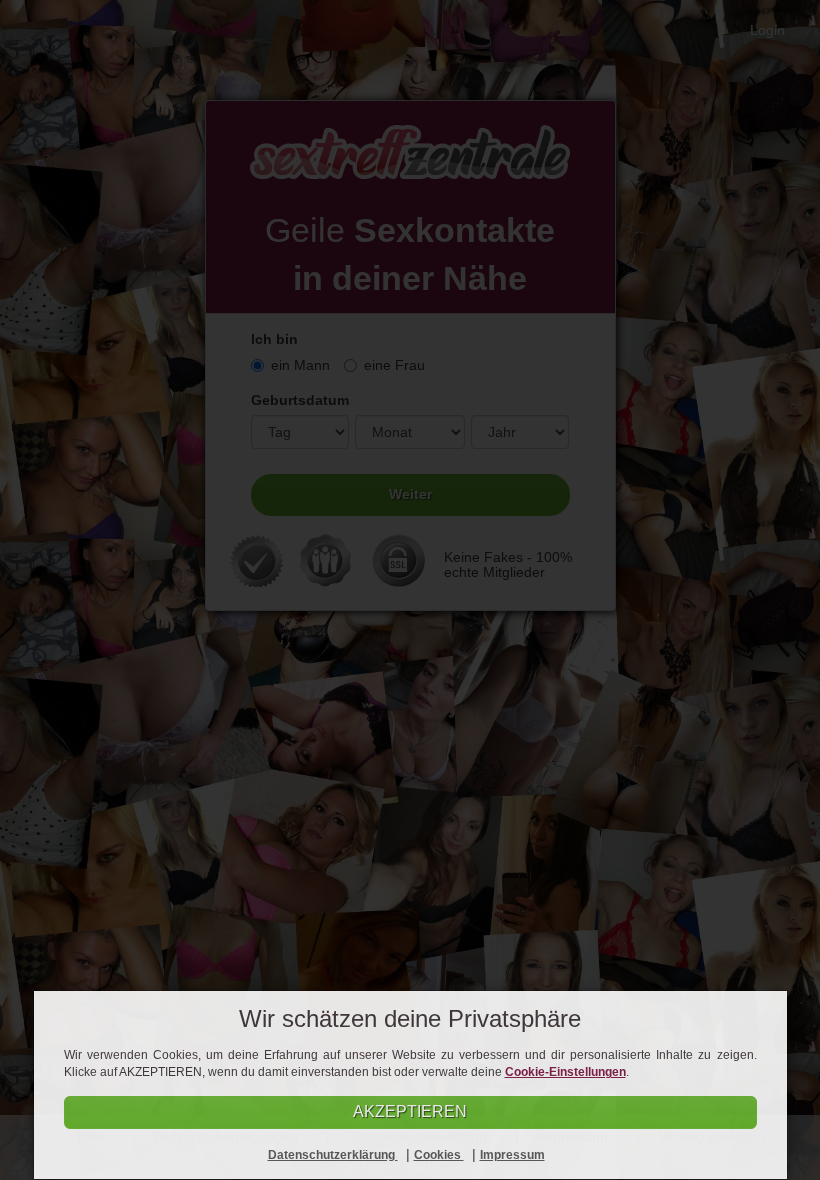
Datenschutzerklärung (333, 1155)
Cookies (439, 1155)
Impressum (512, 1155)
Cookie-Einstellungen (565, 1072)
